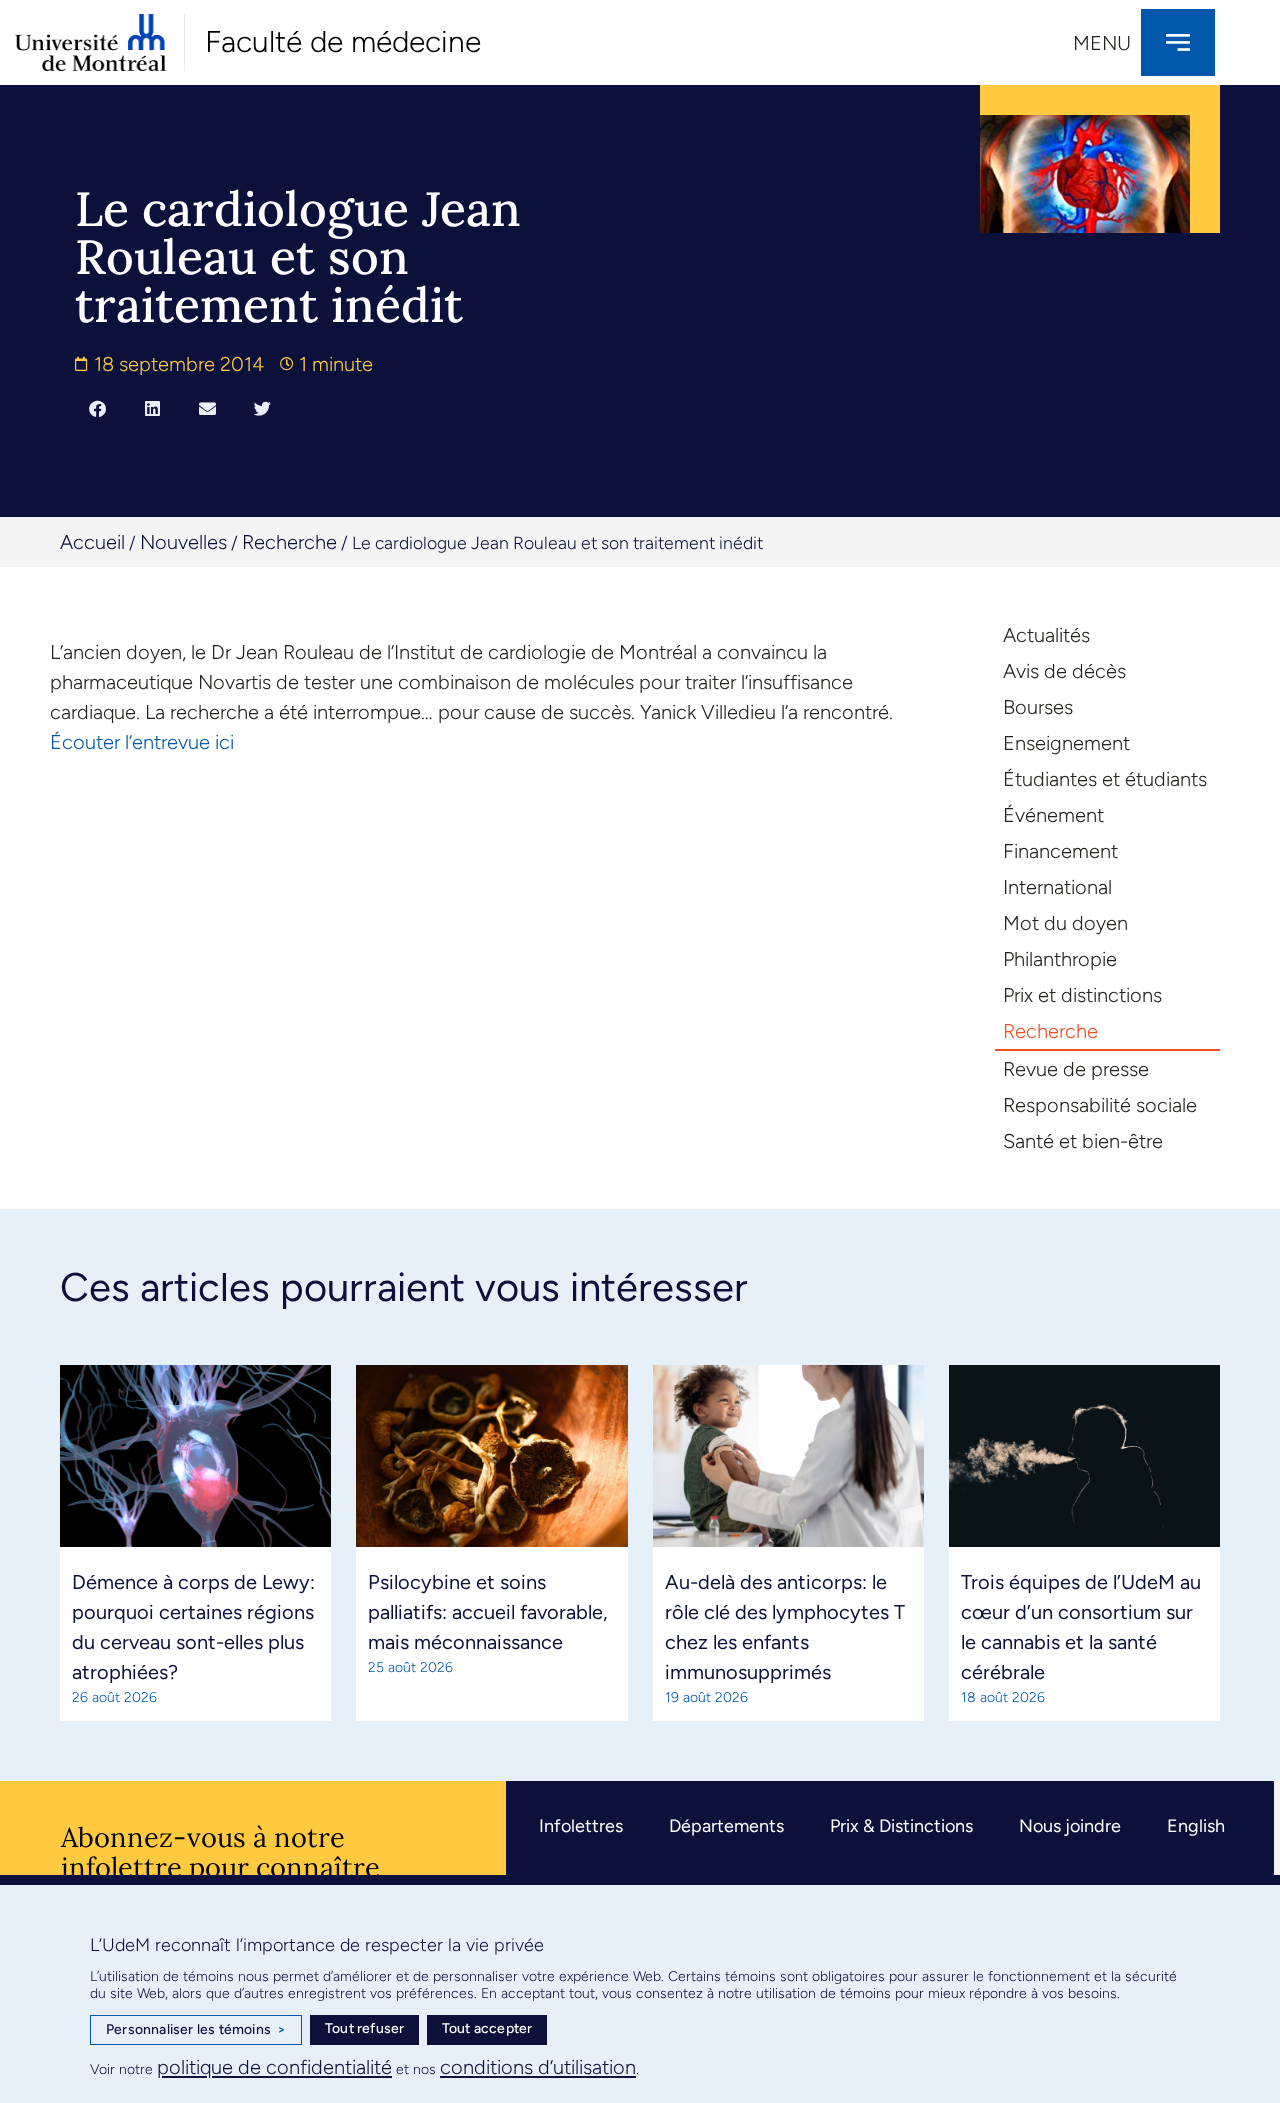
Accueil (92, 542)
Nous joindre (1070, 1826)
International (1057, 887)
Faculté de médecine (343, 41)
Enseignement (1066, 743)
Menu (1102, 43)
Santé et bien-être (1083, 1141)
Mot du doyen (1065, 923)
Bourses (1038, 707)
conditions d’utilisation (538, 2067)
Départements (726, 1826)
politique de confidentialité (274, 2067)
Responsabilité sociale (1100, 1105)
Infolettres (581, 1826)
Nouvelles (183, 542)
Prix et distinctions (1082, 995)
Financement (1060, 851)
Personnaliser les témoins (196, 2029)
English (1196, 1826)
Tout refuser (364, 2028)
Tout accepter (487, 2028)
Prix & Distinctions (901, 1826)
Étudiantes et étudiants (1105, 779)
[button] (97, 408)
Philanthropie (1060, 959)
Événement (1053, 815)
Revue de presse (1076, 1069)
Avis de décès (1064, 671)
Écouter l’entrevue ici (142, 742)
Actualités (1046, 635)
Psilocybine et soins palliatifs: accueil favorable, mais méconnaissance (488, 1612)
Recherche (289, 542)
